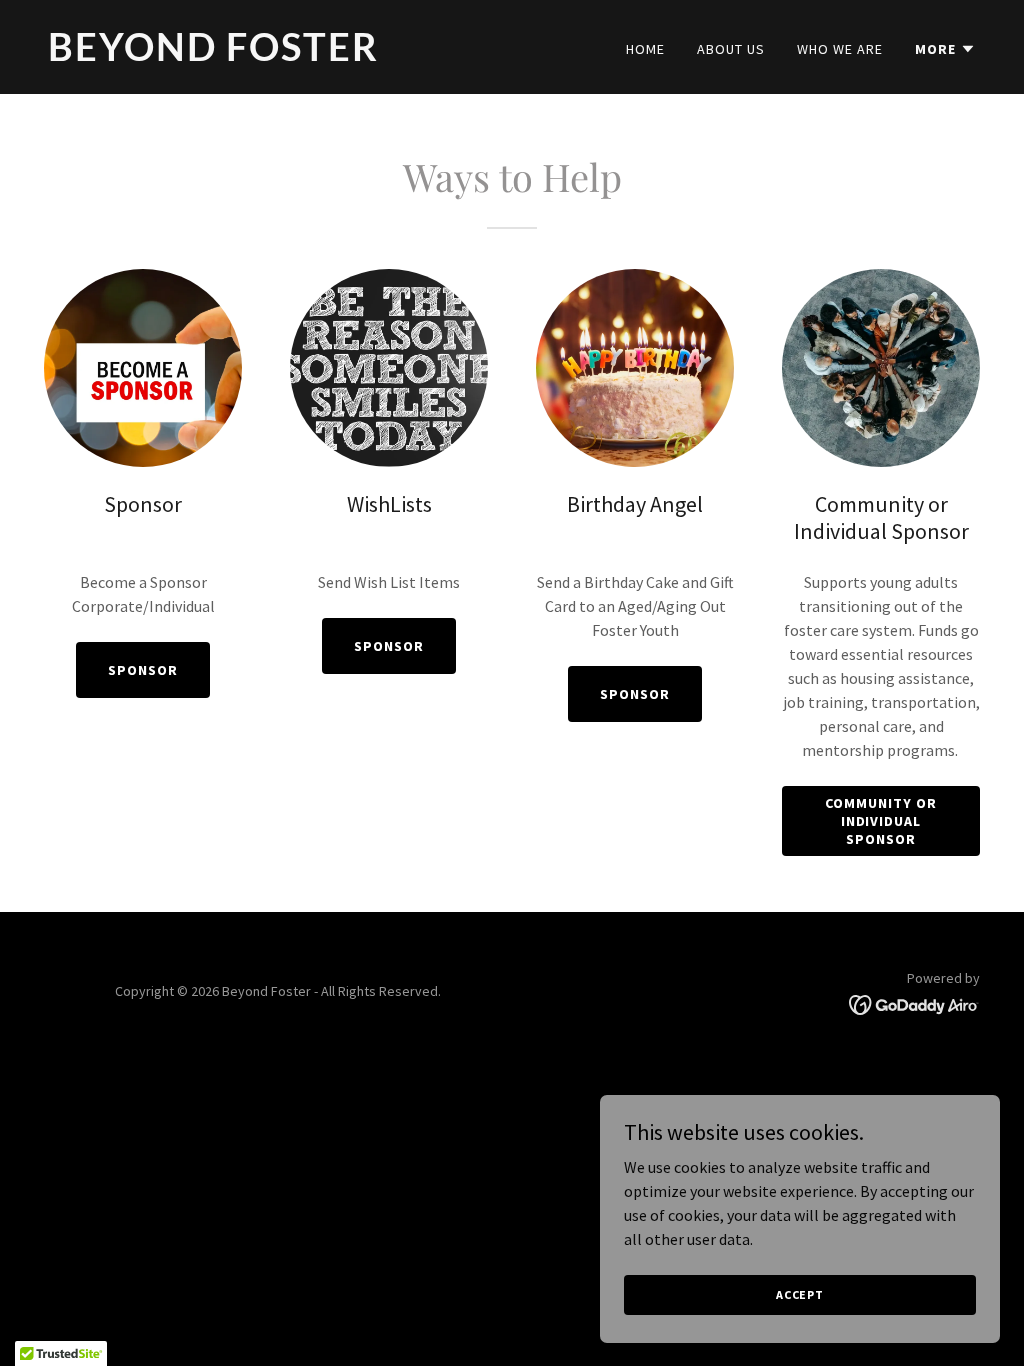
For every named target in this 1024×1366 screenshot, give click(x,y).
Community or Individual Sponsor (881, 821)
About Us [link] (731, 49)
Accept (800, 1294)
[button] (945, 49)
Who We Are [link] (840, 49)
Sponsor (143, 670)
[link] (272, 55)
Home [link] (645, 49)
